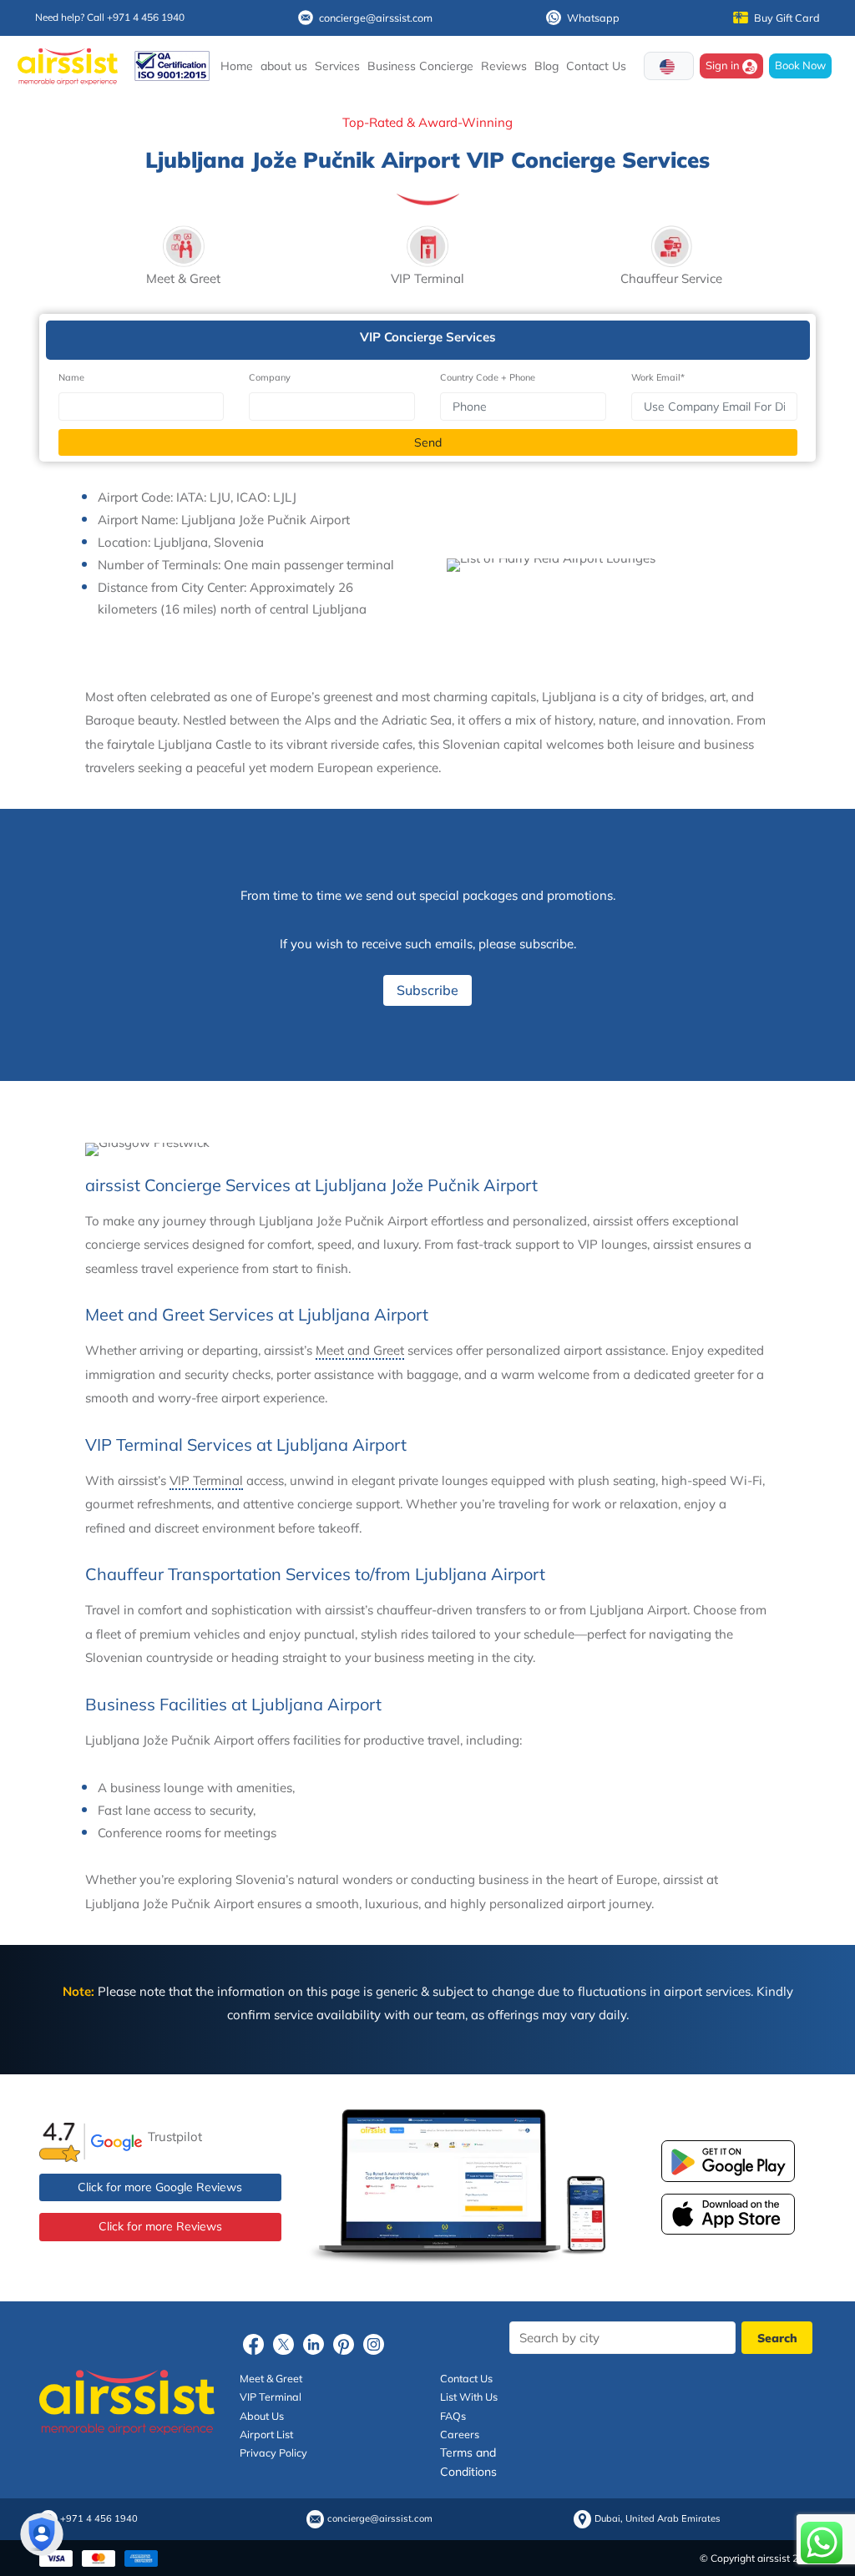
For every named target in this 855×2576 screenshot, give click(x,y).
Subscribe (427, 990)
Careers (460, 2434)
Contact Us (596, 66)
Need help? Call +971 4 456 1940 (110, 17)
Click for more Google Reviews (160, 2187)
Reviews (504, 66)
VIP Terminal (206, 1480)
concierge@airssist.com (376, 18)
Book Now (800, 65)
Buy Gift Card (787, 18)
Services (337, 66)
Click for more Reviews (160, 2226)
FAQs (453, 2416)
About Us (262, 2416)
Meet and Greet (360, 1350)
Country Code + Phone (488, 377)
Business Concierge (420, 66)
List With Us (469, 2397)
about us (284, 66)
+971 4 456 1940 (99, 2519)
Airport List (266, 2434)
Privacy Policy (273, 2452)
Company (270, 377)
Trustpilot (175, 2137)
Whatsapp (593, 18)
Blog (546, 66)
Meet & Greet (271, 2378)
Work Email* (658, 377)
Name (71, 377)
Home (237, 66)
